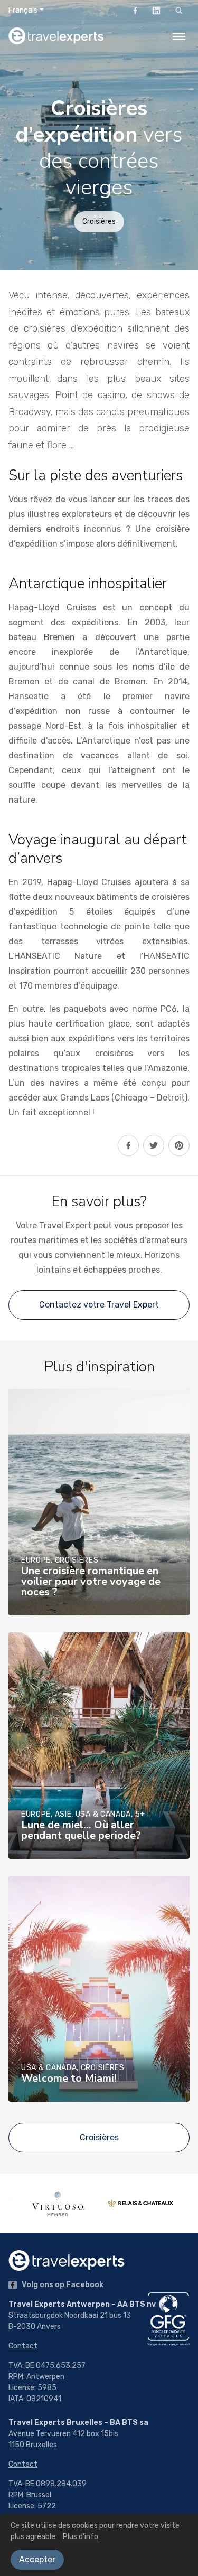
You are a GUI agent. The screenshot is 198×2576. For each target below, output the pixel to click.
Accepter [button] (37, 2559)
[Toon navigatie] (179, 36)
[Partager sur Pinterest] (179, 1145)
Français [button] (23, 10)
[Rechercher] (179, 11)
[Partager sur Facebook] (128, 1145)
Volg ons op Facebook (62, 2285)
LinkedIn (156, 11)
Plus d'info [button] (81, 2537)
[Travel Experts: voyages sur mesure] (56, 36)
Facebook (135, 11)
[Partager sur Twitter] (154, 1145)
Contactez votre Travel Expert (99, 1305)
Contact (23, 2346)
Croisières (99, 222)
